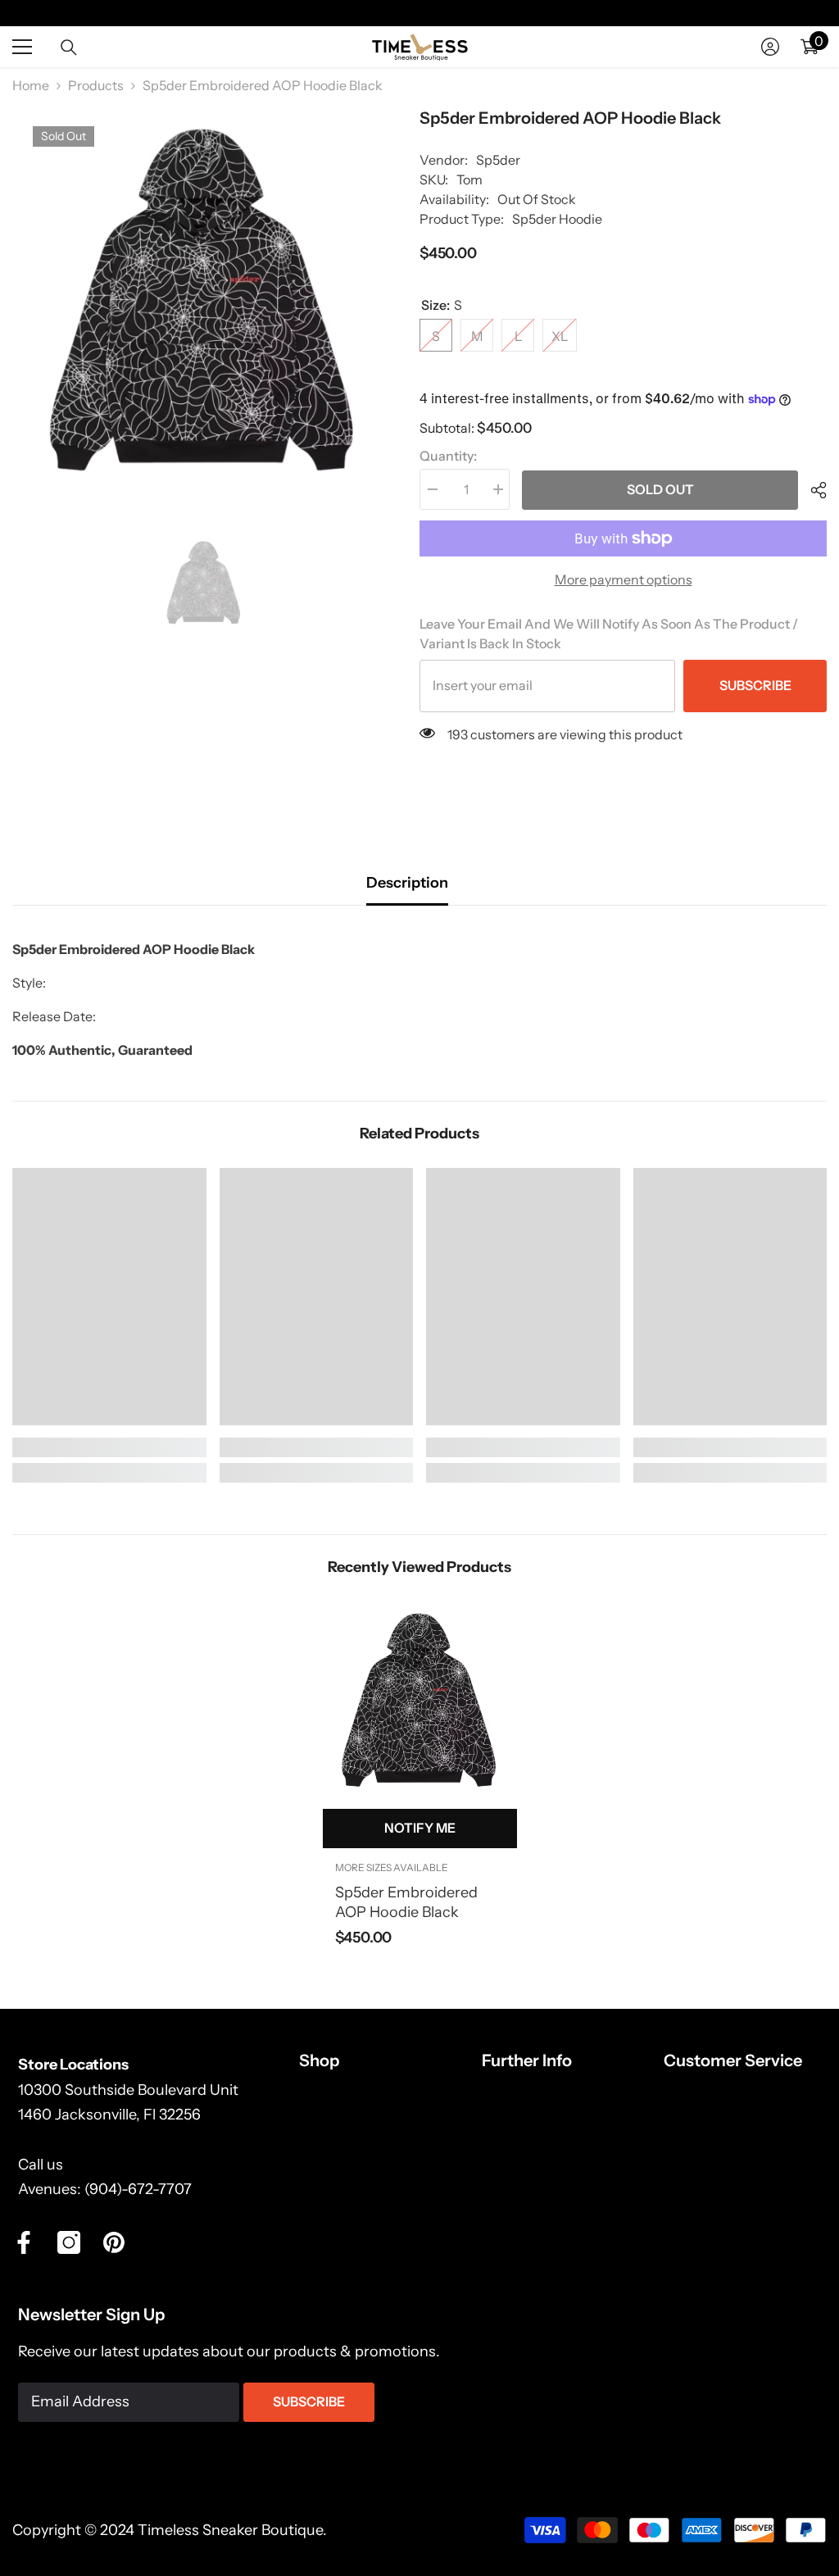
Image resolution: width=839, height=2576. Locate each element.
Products (96, 85)
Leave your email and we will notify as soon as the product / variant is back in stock (609, 634)
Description (407, 883)
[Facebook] (24, 2242)
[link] (109, 1447)
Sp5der (498, 160)
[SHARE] (812, 490)
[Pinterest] (114, 2242)
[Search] (69, 48)
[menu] (22, 47)
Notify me (420, 1828)
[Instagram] (69, 2242)
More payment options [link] (624, 579)
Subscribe (755, 685)
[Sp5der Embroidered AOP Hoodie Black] (420, 1701)
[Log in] (770, 47)
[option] (204, 302)
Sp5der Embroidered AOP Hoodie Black (406, 1902)
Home (31, 85)
